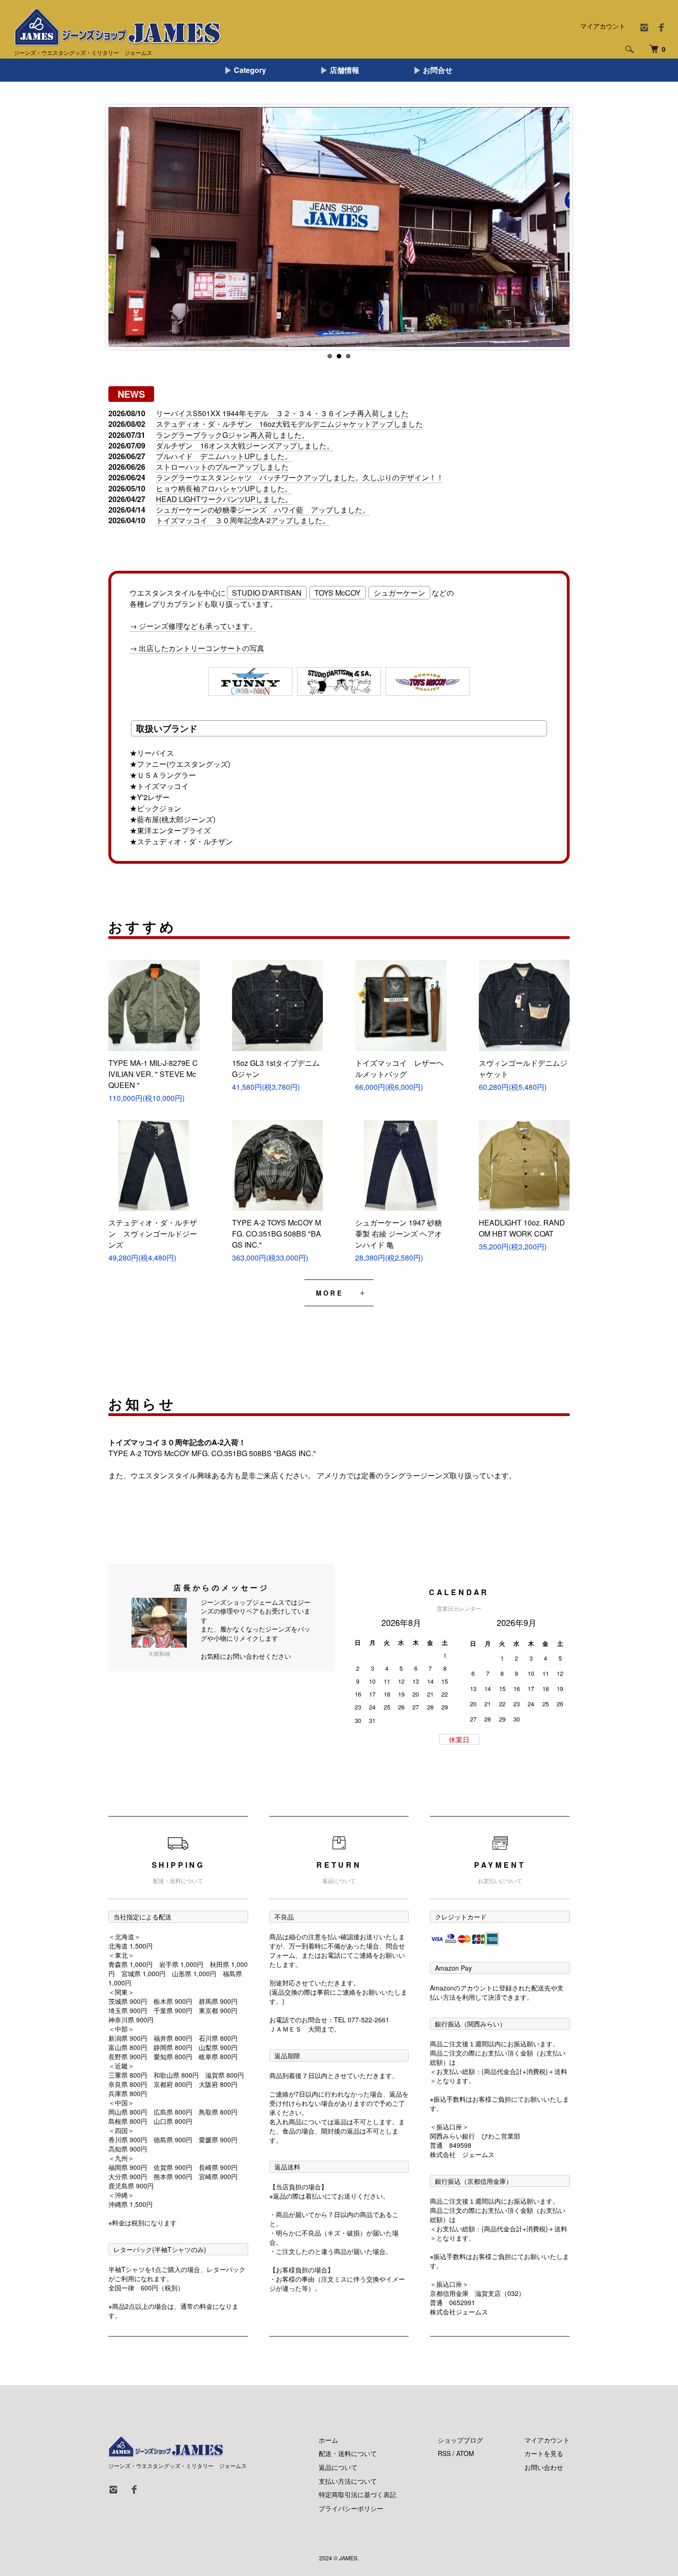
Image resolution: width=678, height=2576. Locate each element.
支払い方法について (348, 2481)
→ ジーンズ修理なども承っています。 (193, 626)
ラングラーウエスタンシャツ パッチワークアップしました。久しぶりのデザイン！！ (300, 477)
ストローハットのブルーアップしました (222, 467)
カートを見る (544, 2453)
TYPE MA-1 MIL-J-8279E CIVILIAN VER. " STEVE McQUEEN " (153, 1074)
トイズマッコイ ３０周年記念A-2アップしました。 (243, 520)
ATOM (465, 2453)
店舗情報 (345, 70)
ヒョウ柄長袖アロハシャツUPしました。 (224, 488)
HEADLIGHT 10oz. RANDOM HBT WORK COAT (522, 1228)
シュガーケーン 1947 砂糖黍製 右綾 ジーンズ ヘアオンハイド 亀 (398, 1234)
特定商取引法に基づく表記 (357, 2494)
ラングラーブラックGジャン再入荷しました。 (232, 435)
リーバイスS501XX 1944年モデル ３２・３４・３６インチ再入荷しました (282, 413)
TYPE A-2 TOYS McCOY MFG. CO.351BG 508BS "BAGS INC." (277, 1234)
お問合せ (438, 70)
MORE (330, 1293)
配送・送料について (348, 2453)
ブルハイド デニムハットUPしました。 (224, 456)
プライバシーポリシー (351, 2508)
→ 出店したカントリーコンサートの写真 (197, 648)
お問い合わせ (544, 2467)
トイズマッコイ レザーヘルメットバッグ (399, 1068)
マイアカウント (603, 26)
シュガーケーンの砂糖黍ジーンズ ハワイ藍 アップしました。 (263, 510)
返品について (338, 2467)
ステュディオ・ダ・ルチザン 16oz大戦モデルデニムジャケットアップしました (289, 424)
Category (250, 70)
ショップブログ (460, 2440)
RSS (444, 2453)
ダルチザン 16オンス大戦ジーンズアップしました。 (245, 445)
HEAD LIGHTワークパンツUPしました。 (224, 499)
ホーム (328, 2440)
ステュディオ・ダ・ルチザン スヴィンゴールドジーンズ (153, 1234)
